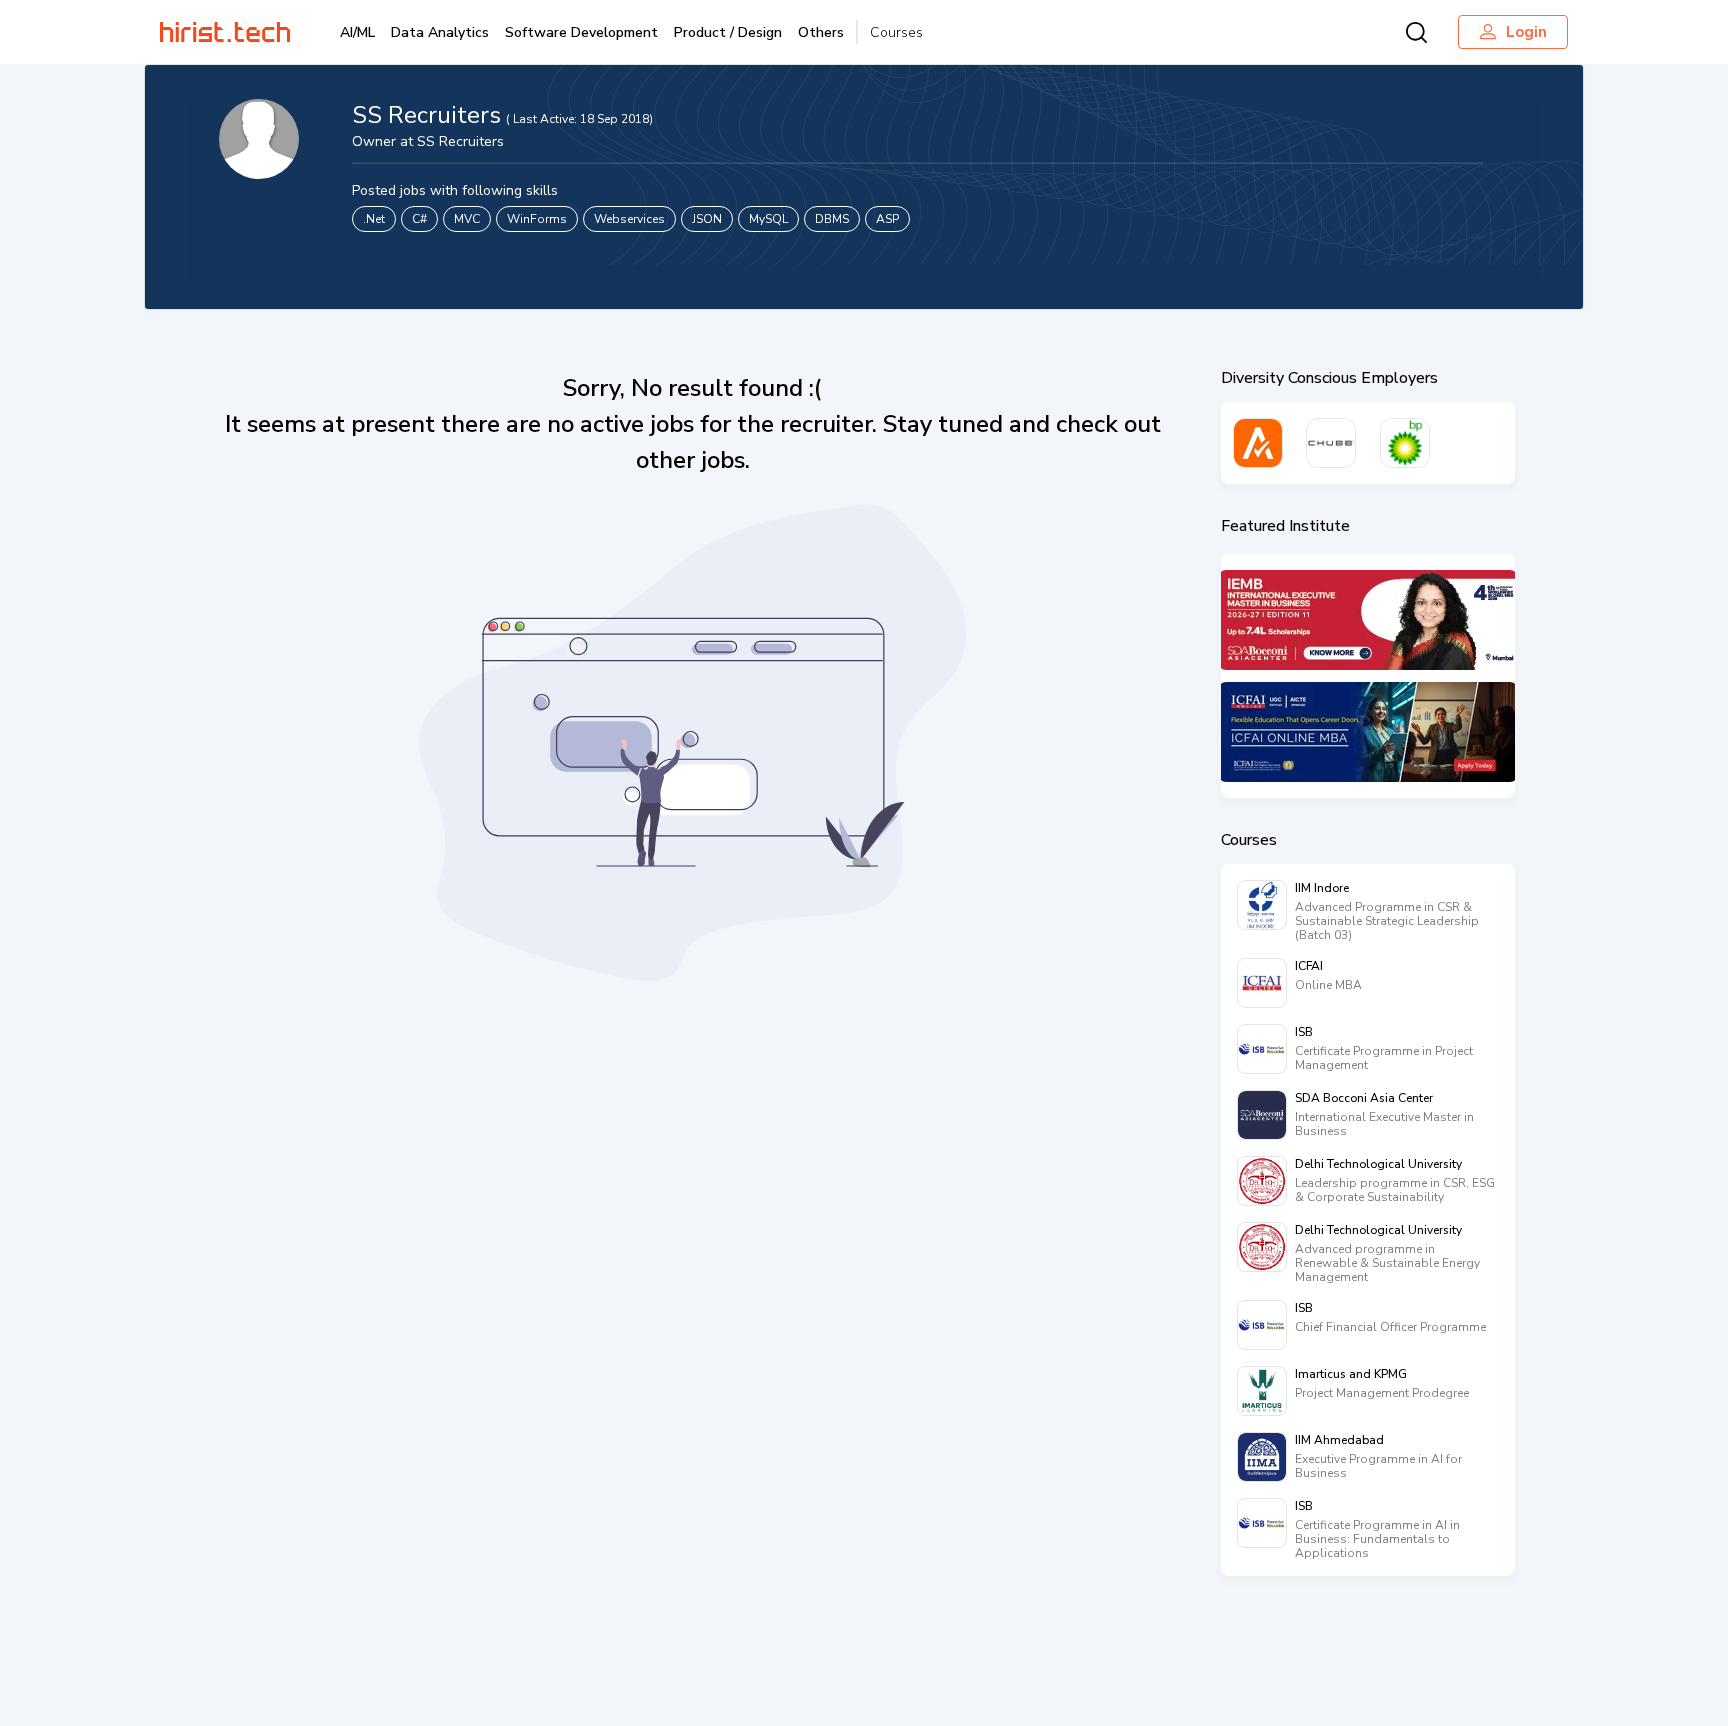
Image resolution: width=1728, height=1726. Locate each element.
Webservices (629, 219)
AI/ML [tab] (357, 32)
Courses (896, 32)
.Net (374, 219)
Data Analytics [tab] (440, 32)
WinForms (537, 219)
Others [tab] (821, 32)
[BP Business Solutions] (1405, 443)
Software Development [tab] (581, 32)
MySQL (768, 219)
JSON (707, 219)
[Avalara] (1258, 443)
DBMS (832, 219)
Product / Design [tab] (728, 32)
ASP (887, 219)
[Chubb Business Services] (1331, 443)
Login (1526, 32)
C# (419, 219)
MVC (467, 219)
